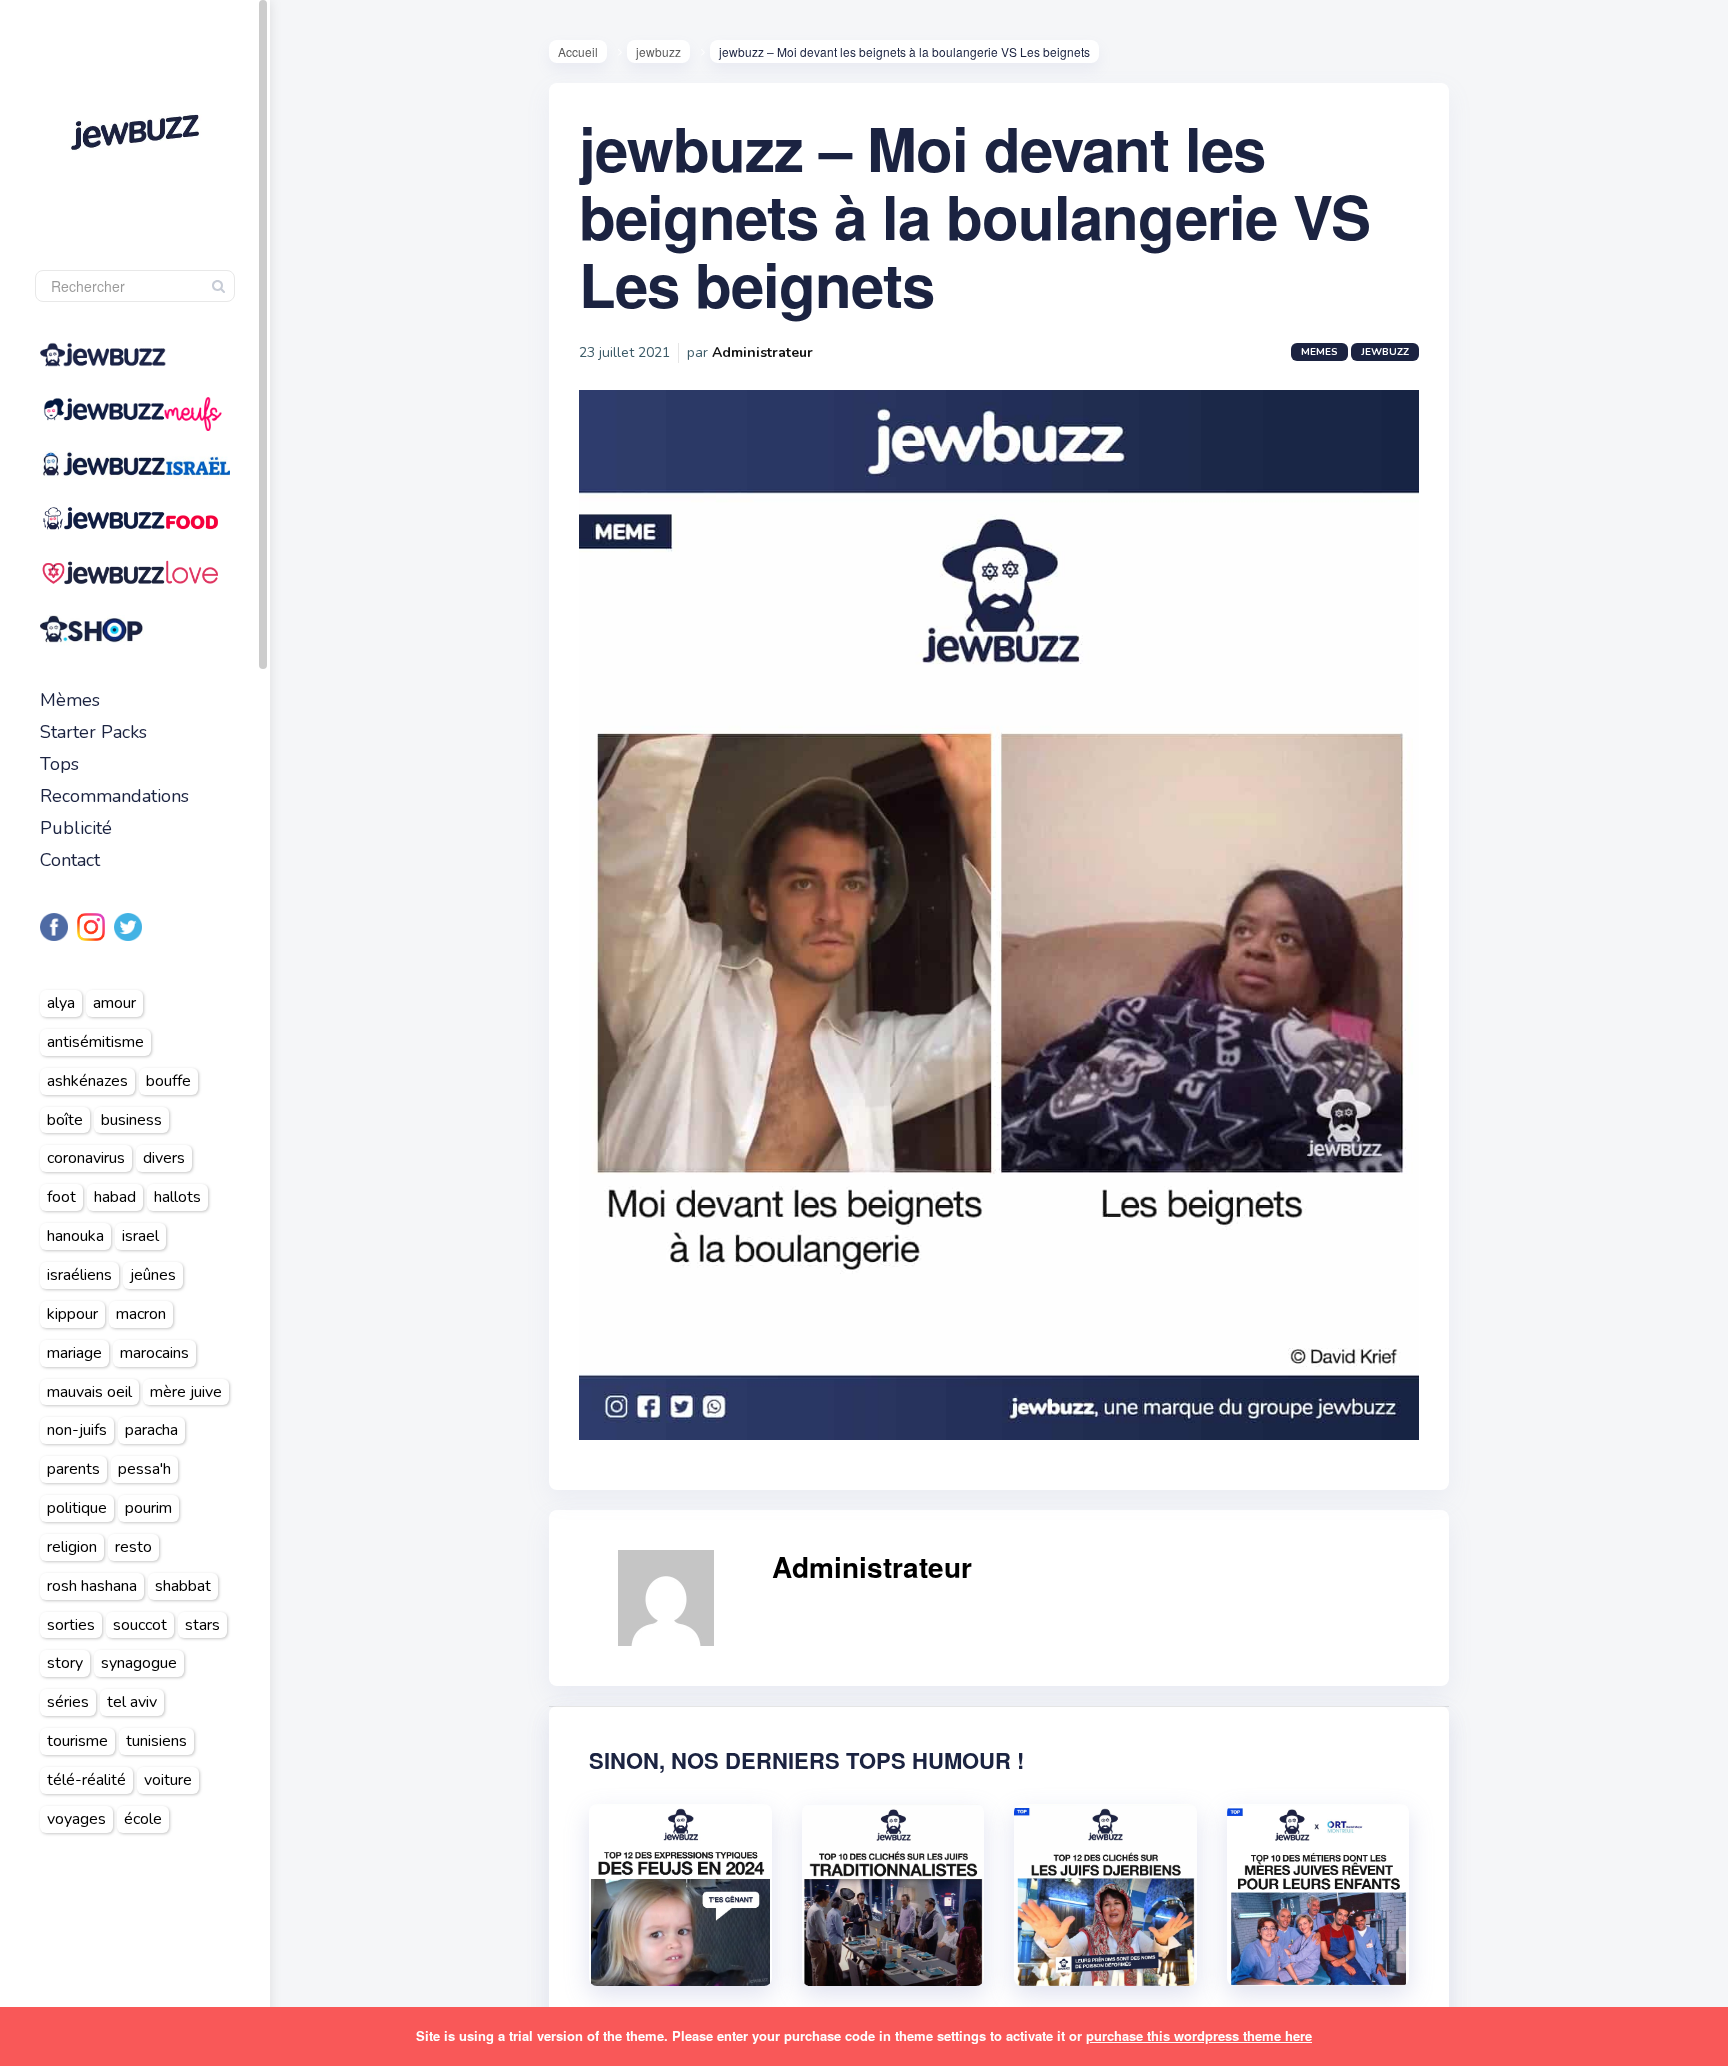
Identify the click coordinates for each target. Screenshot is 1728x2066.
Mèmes (70, 700)
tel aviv (132, 1702)
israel (140, 1236)
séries (68, 1702)
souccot (140, 1625)
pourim (148, 1508)
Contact (70, 860)
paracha (151, 1430)
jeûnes (153, 1275)
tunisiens (156, 1741)
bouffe (168, 1081)
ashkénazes (87, 1081)
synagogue (139, 1663)
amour (114, 1003)
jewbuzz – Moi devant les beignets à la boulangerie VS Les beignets (974, 215)
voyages (76, 1819)
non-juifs (77, 1430)
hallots (177, 1197)
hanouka (75, 1236)
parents (73, 1469)
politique (77, 1508)
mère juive (186, 1392)
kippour (72, 1314)
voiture (168, 1780)
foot (61, 1197)
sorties (71, 1625)
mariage (74, 1353)
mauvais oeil (89, 1392)
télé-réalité (86, 1780)
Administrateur (762, 352)
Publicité (76, 828)
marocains (154, 1353)
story (65, 1663)
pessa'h (144, 1469)
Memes (1319, 352)
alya (61, 1003)
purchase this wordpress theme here (1199, 2035)
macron (141, 1314)
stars (202, 1625)
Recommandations (114, 796)
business (131, 1120)
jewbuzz (658, 51)
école (143, 1819)
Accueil (578, 51)
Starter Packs (93, 732)
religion (72, 1547)
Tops (59, 764)
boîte (65, 1120)
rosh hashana (92, 1586)
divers (164, 1158)
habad (115, 1197)
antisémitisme (95, 1042)
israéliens (79, 1275)
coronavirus (86, 1158)
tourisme (77, 1741)
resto (133, 1547)
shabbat (183, 1586)
